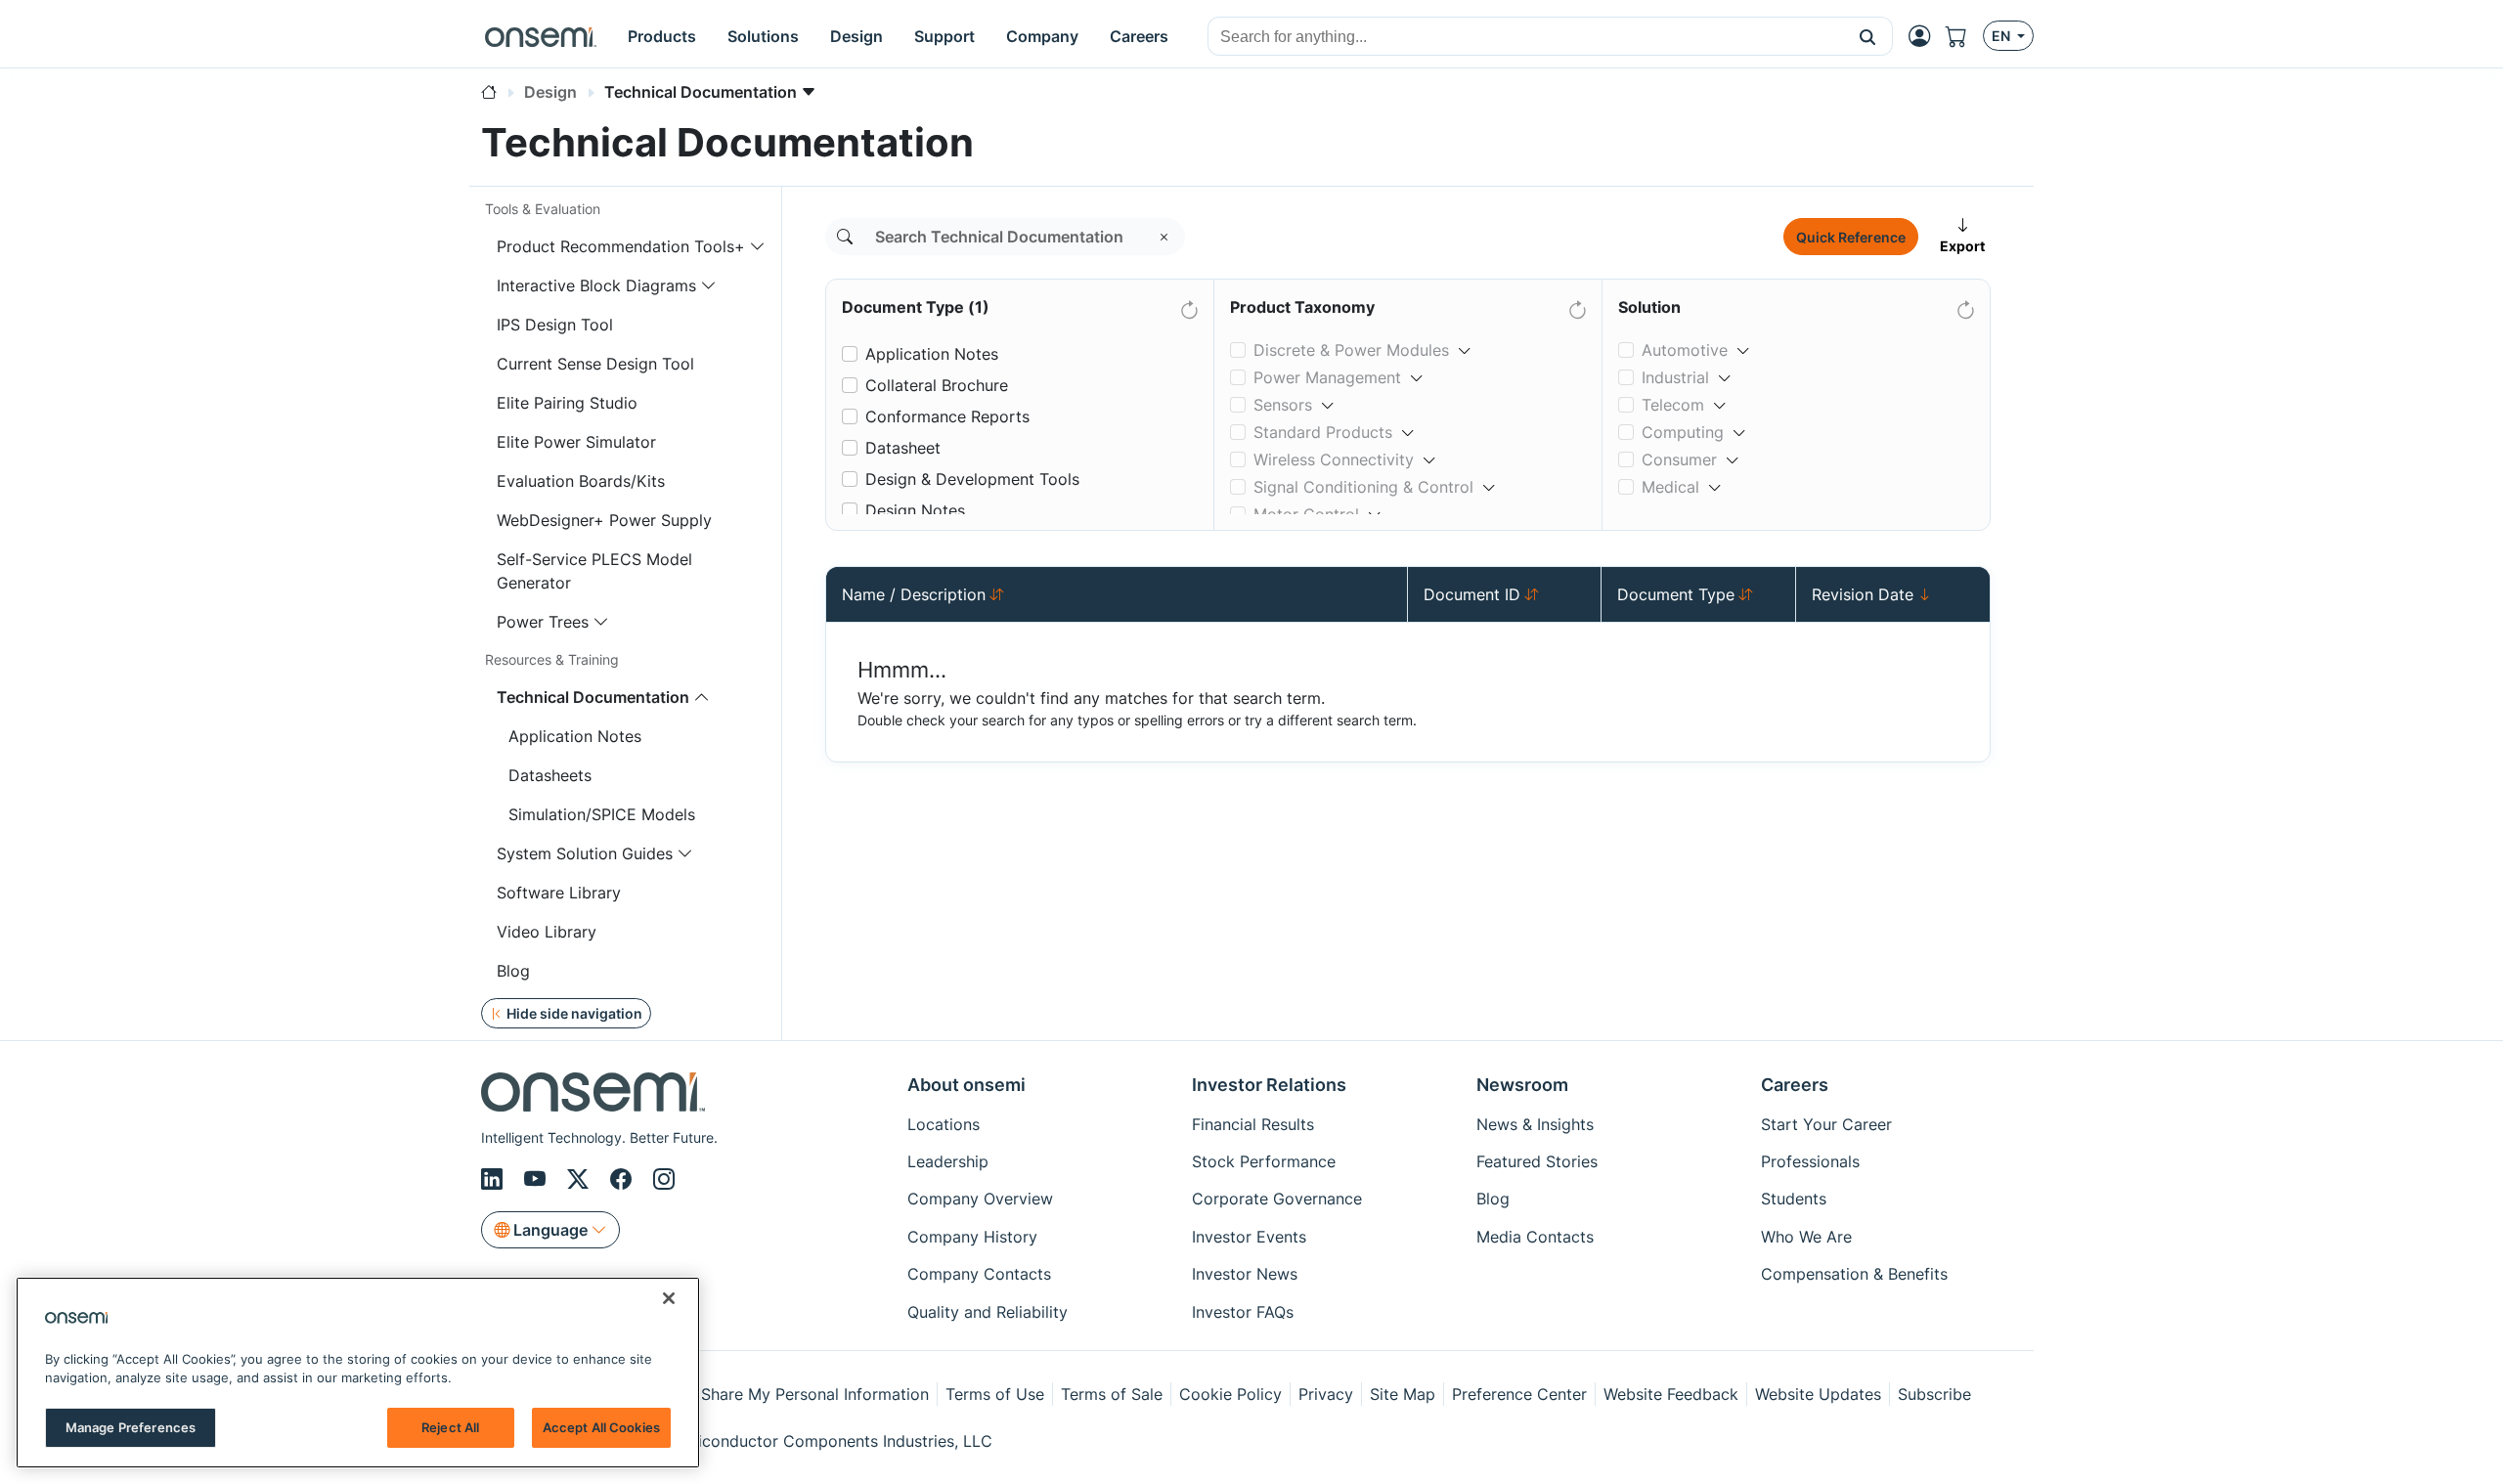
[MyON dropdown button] (1925, 36)
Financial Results (1253, 1124)
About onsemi (966, 1085)
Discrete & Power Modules (1351, 350)
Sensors (1283, 405)
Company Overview (980, 1199)
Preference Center (1519, 1394)
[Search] (845, 237)
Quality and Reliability (988, 1312)
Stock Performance (1264, 1161)
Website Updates (1818, 1394)
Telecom (1673, 405)
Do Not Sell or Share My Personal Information (760, 1394)
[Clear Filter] (1188, 306)
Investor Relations (1269, 1085)
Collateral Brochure (937, 385)
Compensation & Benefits (1854, 1274)
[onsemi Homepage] (541, 36)
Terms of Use (995, 1394)
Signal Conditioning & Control (1363, 487)
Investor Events (1249, 1237)
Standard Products (1323, 432)
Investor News (1245, 1274)
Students (1794, 1199)
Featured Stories (1537, 1161)
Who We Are (1806, 1237)
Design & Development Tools (972, 479)
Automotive (1685, 350)
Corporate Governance (1277, 1199)
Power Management (1327, 377)
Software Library (559, 893)
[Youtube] (538, 1179)
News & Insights (1535, 1124)
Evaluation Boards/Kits (581, 481)
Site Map (1403, 1394)
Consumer (1679, 459)
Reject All (450, 1427)
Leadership (948, 1161)
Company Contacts (979, 1274)
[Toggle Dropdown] (1465, 342)
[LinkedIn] (495, 1179)
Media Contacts (1535, 1237)
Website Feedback (1671, 1394)
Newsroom (1522, 1085)
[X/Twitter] (581, 1179)
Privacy (1326, 1394)
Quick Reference (1851, 237)
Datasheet (903, 448)
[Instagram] (664, 1179)
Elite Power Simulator (576, 442)
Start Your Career (1826, 1124)
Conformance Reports (947, 416)
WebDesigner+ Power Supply (604, 520)
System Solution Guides (585, 853)
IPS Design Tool (555, 325)
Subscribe (1934, 1394)
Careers (1795, 1085)
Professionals (1810, 1161)
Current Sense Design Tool (595, 364)
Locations (944, 1124)
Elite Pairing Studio (567, 403)
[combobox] (1526, 37)
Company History (972, 1237)
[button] (1868, 36)
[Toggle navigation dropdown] (758, 246)
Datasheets (550, 775)
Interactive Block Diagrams (596, 285)
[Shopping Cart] (1964, 36)
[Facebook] (624, 1179)
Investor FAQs (1243, 1312)
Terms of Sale (1112, 1394)
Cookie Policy (1230, 1394)
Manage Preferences (131, 1427)
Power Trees (543, 622)
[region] (358, 1373)
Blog (513, 971)
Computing (1683, 432)
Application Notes (575, 736)
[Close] (669, 1298)
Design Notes (915, 510)
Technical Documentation (593, 697)
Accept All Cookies (601, 1427)
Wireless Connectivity (1334, 459)
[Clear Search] (1164, 237)
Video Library (547, 932)
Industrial (1675, 377)
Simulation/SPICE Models (602, 814)
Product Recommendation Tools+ (621, 246)
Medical (1670, 487)
